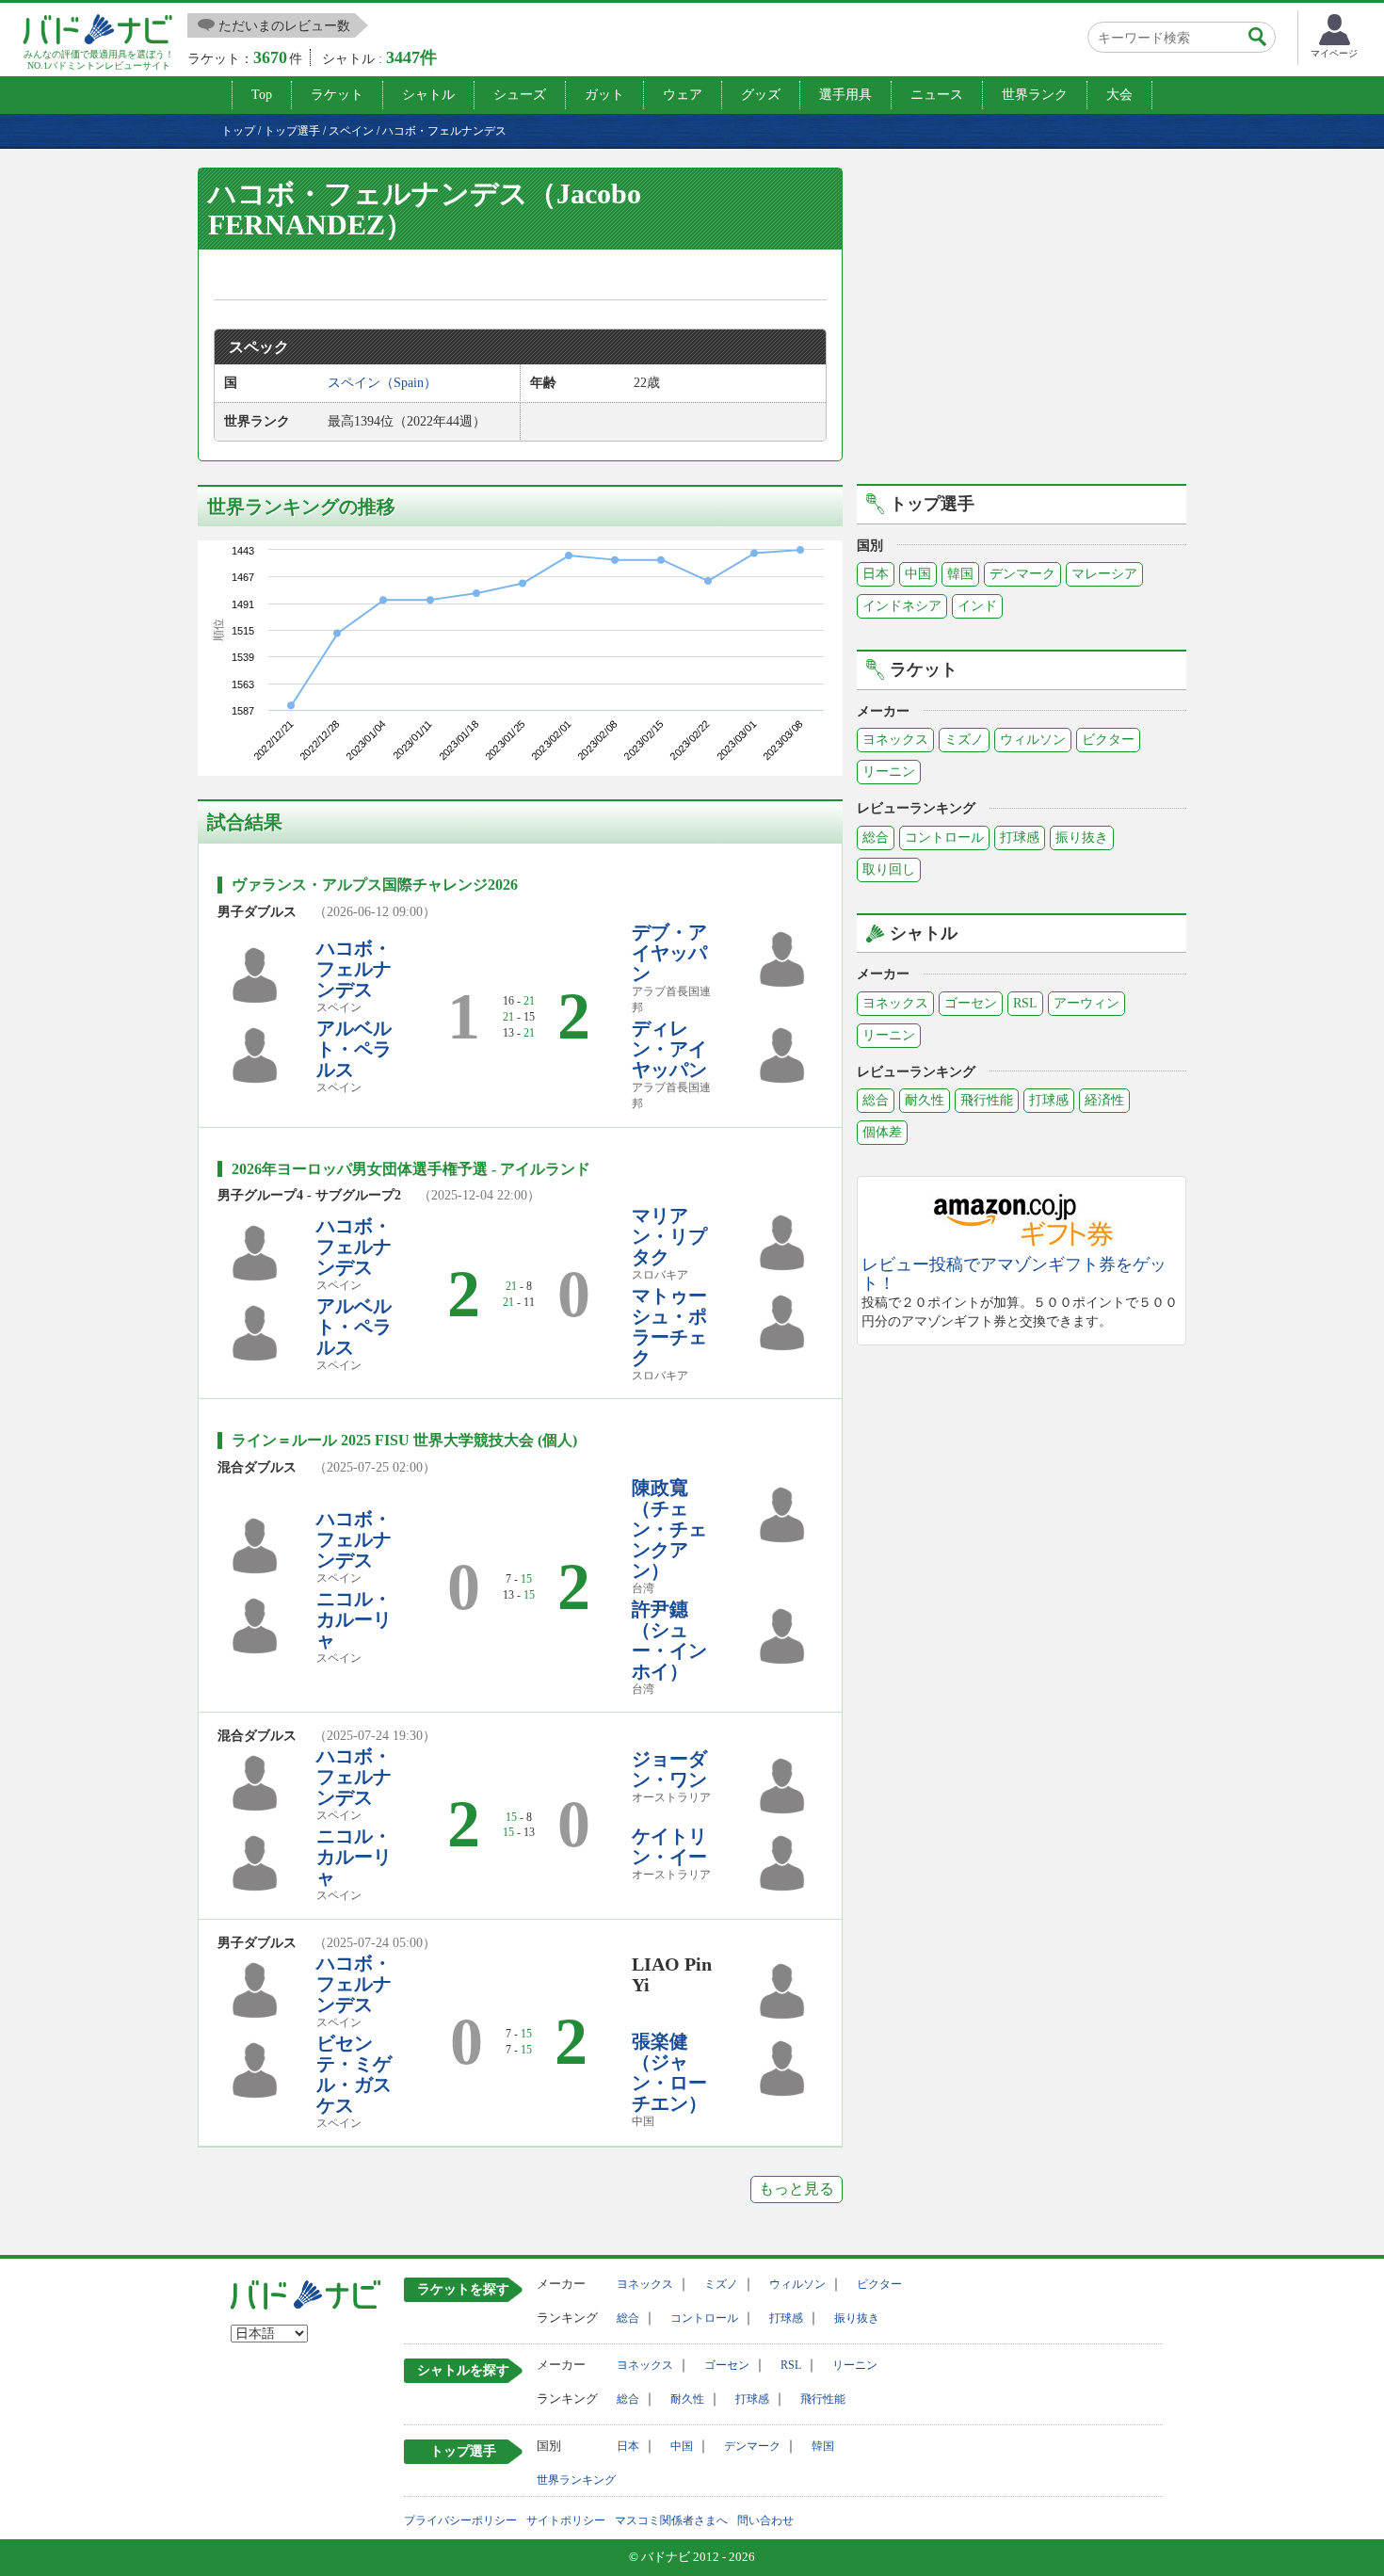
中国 (918, 574)
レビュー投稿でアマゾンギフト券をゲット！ (1014, 1274)
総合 (876, 837)
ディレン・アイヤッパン (669, 1049)
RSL (1025, 1003)
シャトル (428, 95)
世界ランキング (576, 2480)
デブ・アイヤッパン (669, 953)
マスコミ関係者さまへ (671, 2520)
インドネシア (902, 606)
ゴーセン (971, 1003)
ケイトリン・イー (669, 1846)
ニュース (937, 95)
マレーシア (1104, 574)
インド (977, 606)
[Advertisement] (1022, 323)
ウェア (683, 95)
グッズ (761, 95)
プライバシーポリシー (460, 2520)
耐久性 (925, 1100)
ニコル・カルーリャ (354, 1619)
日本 (876, 574)
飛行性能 (987, 1100)
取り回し (889, 869)
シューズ (520, 95)
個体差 (882, 1132)
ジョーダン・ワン (669, 1769)
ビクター (1108, 740)
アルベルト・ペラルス (354, 1049)
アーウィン (1086, 1003)
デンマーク (1022, 574)
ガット (604, 95)
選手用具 (845, 95)
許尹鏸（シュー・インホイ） (669, 1640)
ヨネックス (895, 740)
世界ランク (1035, 95)
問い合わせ (765, 2520)
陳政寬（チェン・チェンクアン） (669, 1529)
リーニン (889, 772)
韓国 (960, 574)
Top (262, 95)
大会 (1119, 95)
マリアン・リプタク (669, 1236)
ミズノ (964, 740)
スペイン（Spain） (382, 383)
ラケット (337, 95)
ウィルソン (1033, 740)
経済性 (1104, 1100)
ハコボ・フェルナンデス (354, 969)
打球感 (1020, 837)
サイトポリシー (566, 2520)
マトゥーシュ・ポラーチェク (669, 1327)
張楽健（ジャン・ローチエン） (669, 2072)
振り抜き (1082, 837)
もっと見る (797, 2189)
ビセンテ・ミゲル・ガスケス (354, 2074)
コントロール (944, 837)
